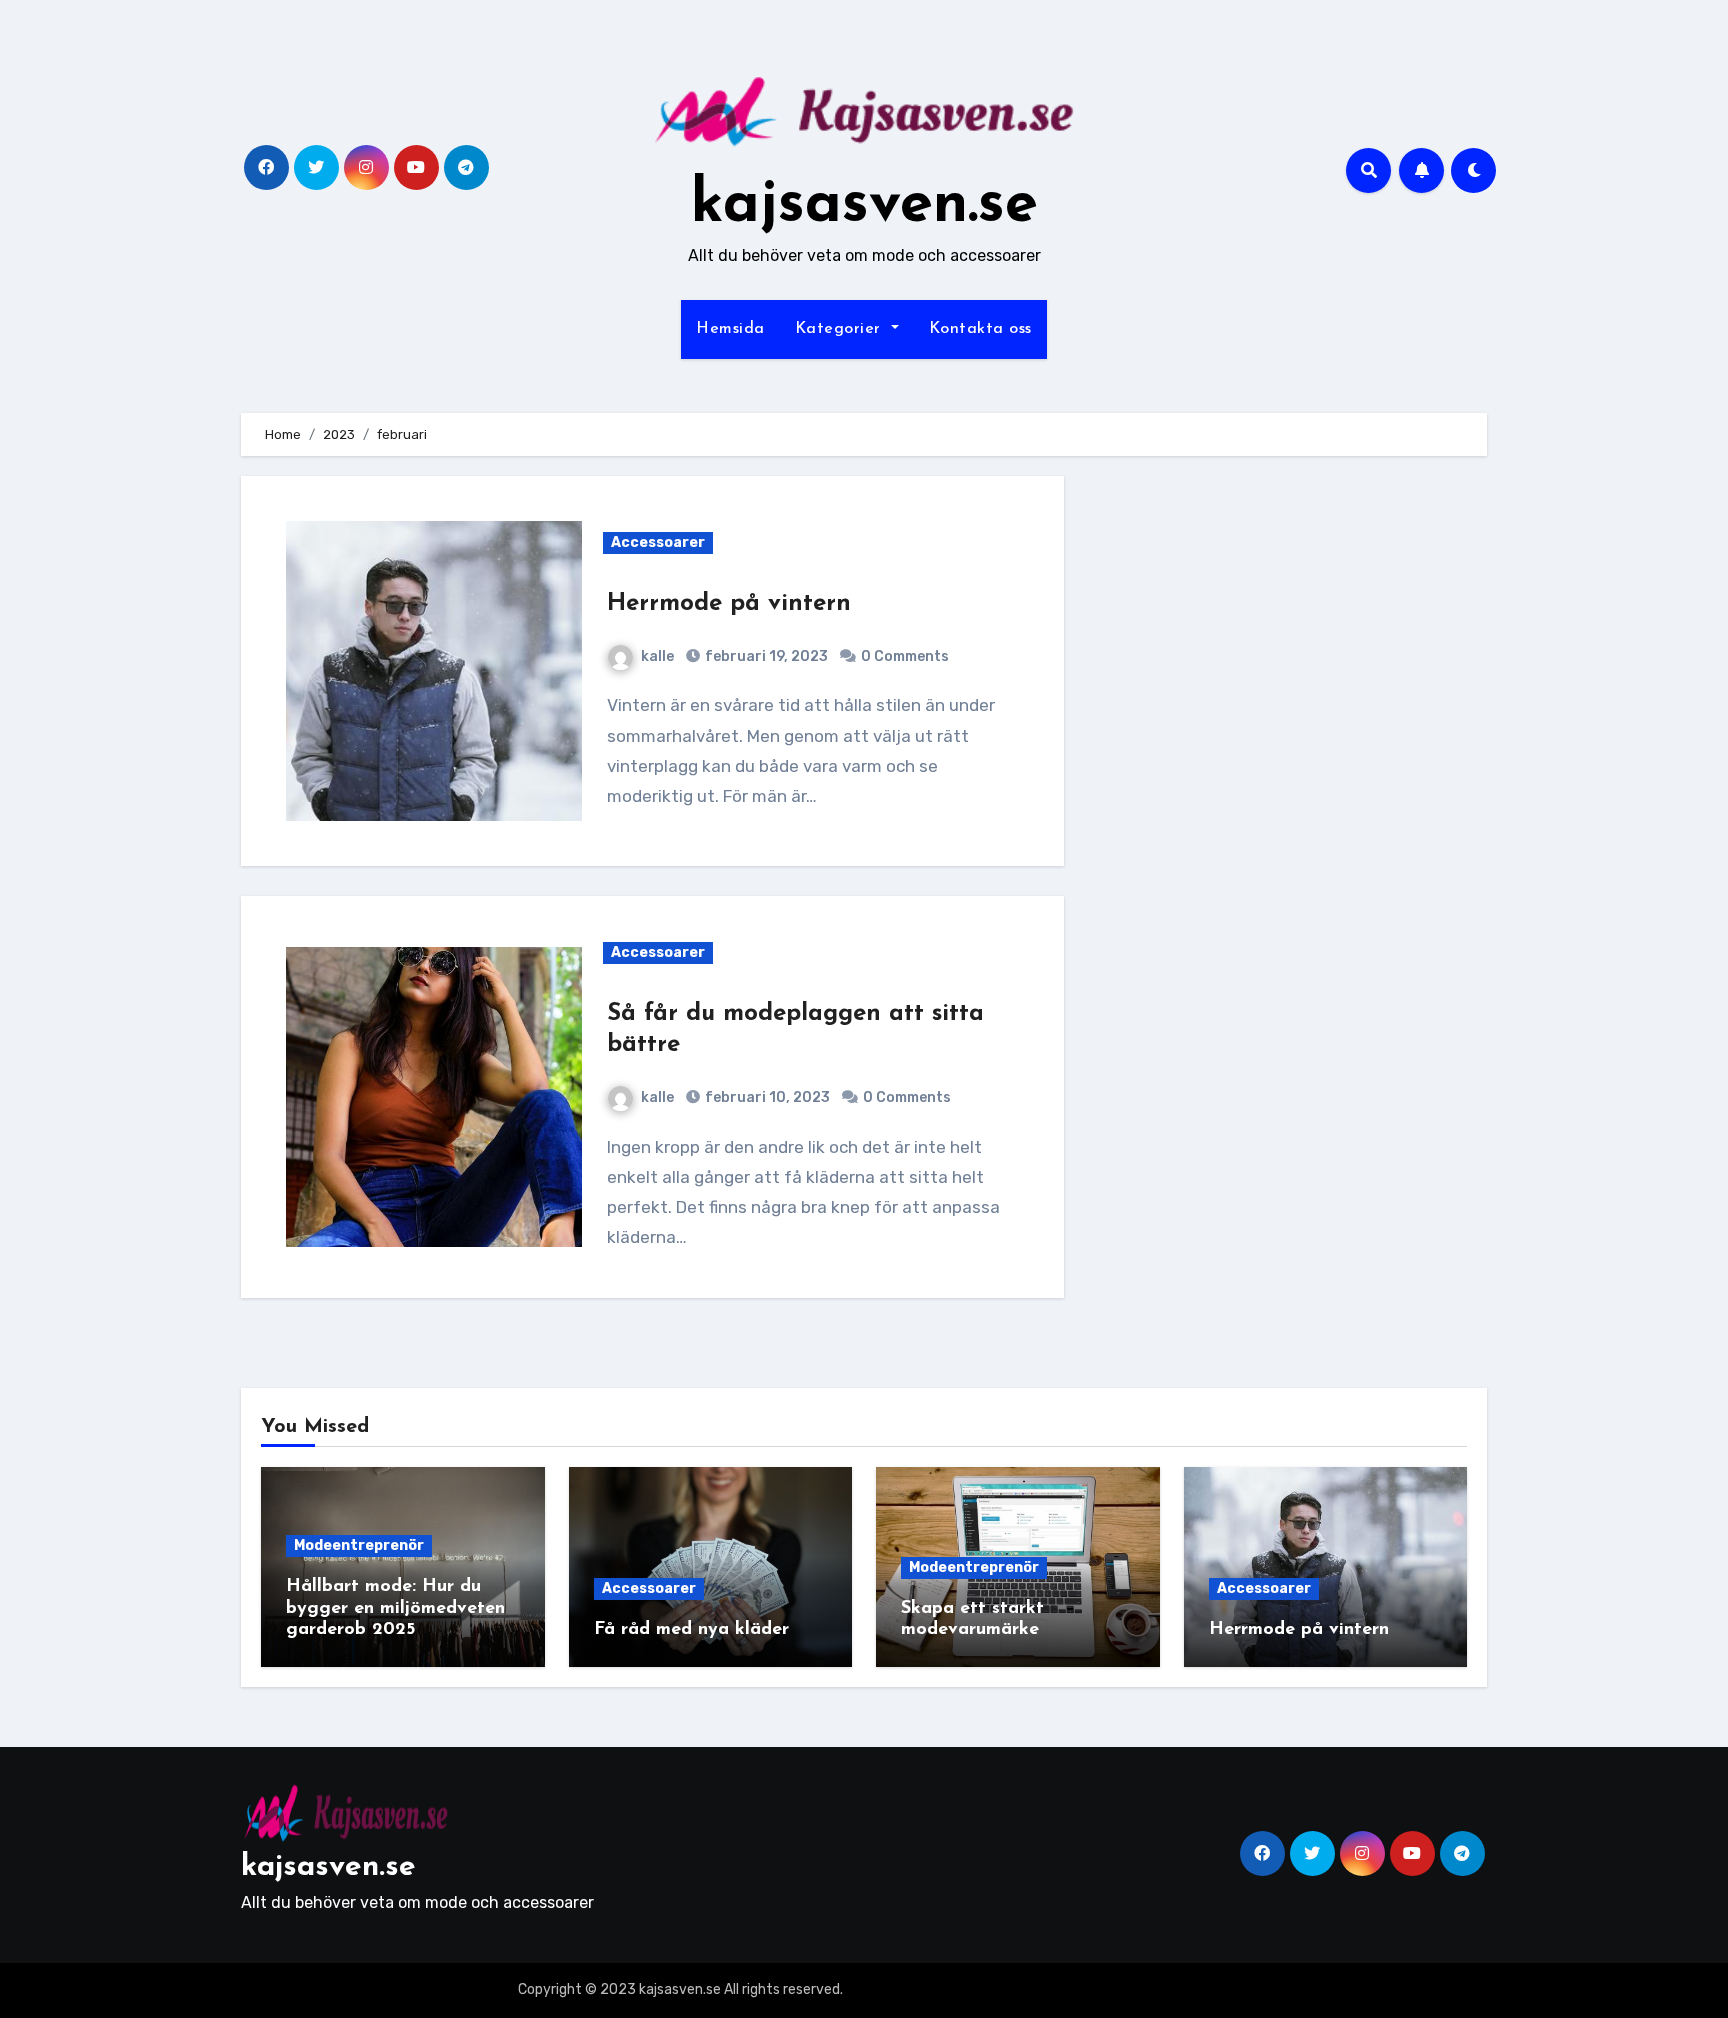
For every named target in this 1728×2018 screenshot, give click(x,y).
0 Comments (905, 656)
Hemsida (730, 329)
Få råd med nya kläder (691, 1630)
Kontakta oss (980, 329)
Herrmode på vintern (729, 604)
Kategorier (841, 329)
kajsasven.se (864, 206)
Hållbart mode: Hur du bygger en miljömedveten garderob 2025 (395, 1608)
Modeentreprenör (359, 1545)
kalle (657, 656)
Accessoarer (658, 542)
